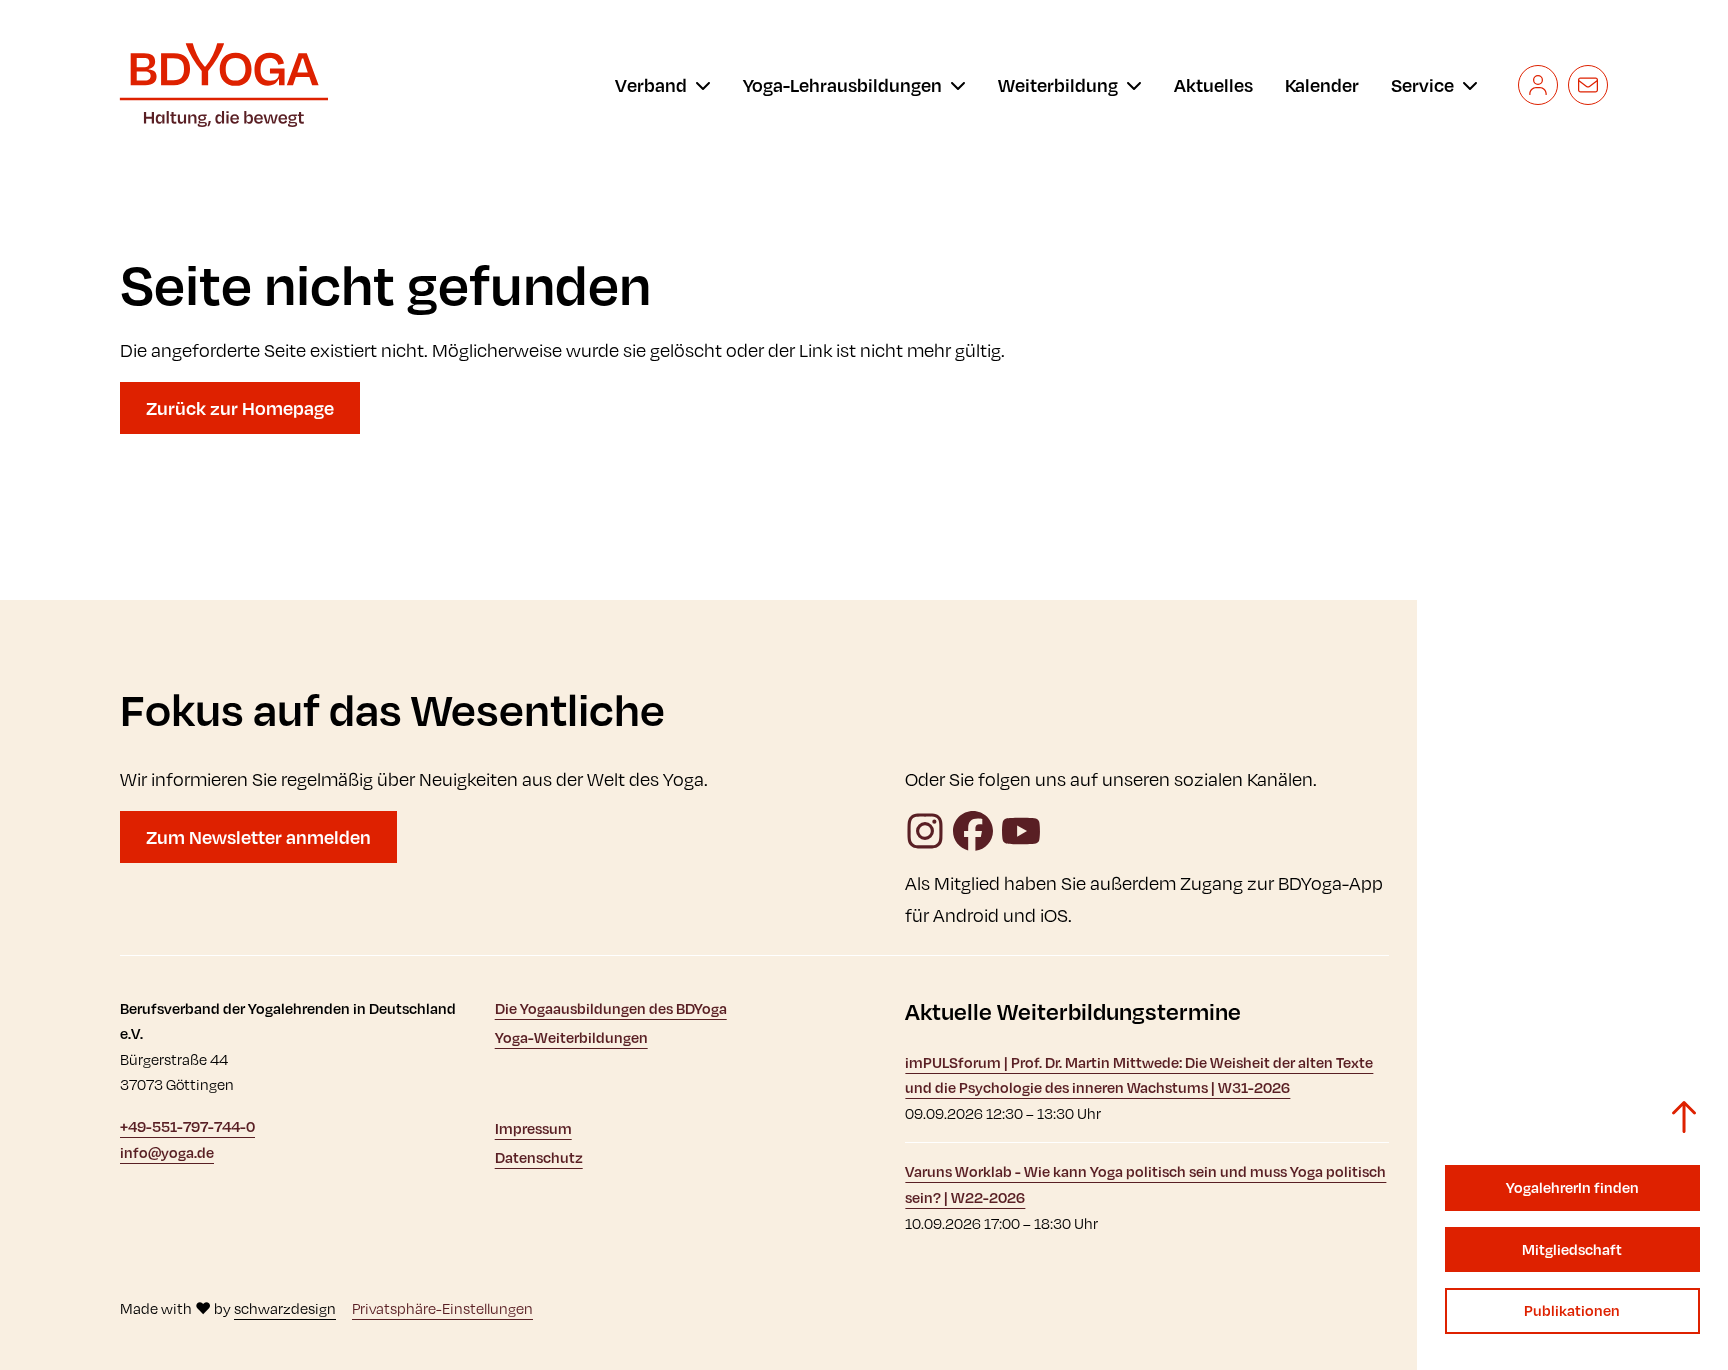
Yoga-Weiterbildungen (571, 1037)
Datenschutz (539, 1157)
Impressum (533, 1128)
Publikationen (1572, 1310)
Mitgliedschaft (1572, 1249)
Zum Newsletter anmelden (258, 837)
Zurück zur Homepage (240, 408)
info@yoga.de (167, 1152)
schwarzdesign (285, 1308)
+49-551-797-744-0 (187, 1126)
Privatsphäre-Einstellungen (442, 1308)
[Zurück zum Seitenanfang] (1684, 1117)
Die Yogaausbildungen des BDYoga (611, 1008)
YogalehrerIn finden (1572, 1187)
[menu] (663, 85)
